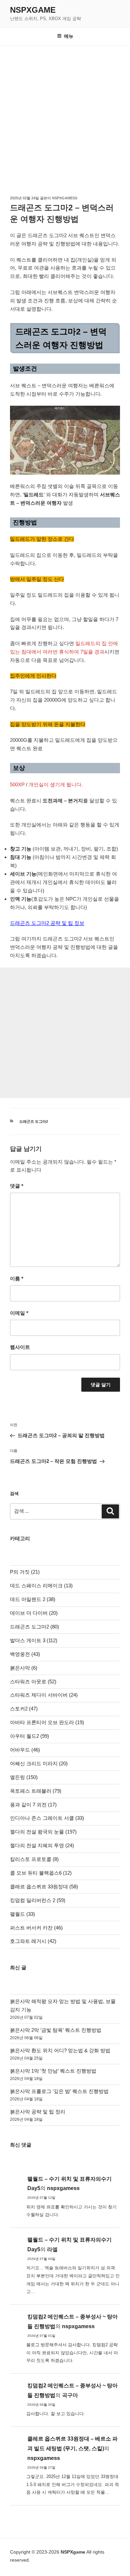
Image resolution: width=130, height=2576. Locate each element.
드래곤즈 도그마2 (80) (34, 1627)
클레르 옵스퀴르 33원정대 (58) (44, 1887)
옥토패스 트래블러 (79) (36, 1791)
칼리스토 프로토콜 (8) (34, 1859)
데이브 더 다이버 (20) (34, 1613)
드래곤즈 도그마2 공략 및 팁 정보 (47, 923)
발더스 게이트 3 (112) (34, 1640)
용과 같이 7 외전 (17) (33, 1805)
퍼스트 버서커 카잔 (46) (36, 1928)
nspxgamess (65, 198)
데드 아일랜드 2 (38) (33, 1599)
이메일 (19, 1313)
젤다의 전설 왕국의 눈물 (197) (43, 1832)
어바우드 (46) (25, 1750)
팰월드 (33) (22, 1914)
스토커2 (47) (24, 1709)
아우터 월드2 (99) (29, 1736)
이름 (17, 1278)
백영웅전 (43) (25, 1654)
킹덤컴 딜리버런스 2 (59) (38, 1900)
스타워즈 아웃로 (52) (33, 1681)
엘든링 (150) (24, 1777)
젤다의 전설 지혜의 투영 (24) (42, 1845)
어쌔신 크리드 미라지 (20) (39, 1763)
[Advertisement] (65, 114)
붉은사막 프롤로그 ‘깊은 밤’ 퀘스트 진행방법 (59, 2091)
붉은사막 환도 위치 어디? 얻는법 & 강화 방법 (60, 2050)
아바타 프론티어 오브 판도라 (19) (47, 1722)
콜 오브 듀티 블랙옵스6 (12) (41, 1873)
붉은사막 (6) (24, 1668)
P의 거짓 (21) (25, 1572)
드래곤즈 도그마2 (34, 1121)
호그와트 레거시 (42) (33, 1941)
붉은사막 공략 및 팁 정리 (38, 2112)
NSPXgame (33, 10)
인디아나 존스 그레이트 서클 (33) (47, 1818)
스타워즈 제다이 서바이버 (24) (44, 1695)
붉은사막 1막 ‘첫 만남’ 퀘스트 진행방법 (53, 2071)
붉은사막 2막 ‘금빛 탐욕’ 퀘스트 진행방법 (56, 2030)
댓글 (17, 1186)
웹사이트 (20, 1347)
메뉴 (69, 36)
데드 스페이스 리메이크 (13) (41, 1586)
